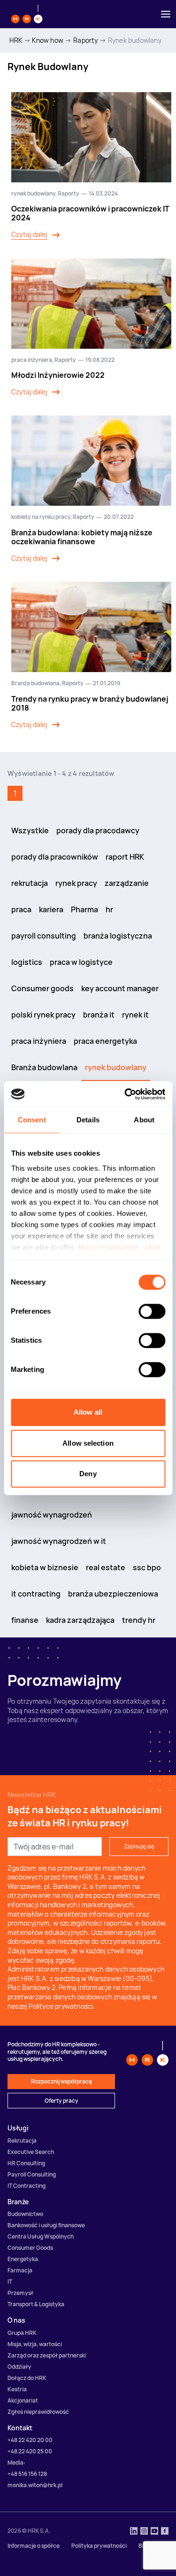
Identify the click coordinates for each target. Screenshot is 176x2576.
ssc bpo (147, 1567)
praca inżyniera (32, 360)
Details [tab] (88, 1120)
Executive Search (31, 2152)
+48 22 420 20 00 (30, 2440)
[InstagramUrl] (144, 2532)
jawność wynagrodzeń (52, 1515)
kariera (51, 909)
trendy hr (139, 1620)
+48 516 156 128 (27, 2474)
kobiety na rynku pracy (41, 517)
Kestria (17, 2389)
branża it (99, 1015)
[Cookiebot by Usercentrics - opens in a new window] (125, 1094)
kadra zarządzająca (80, 1620)
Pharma (84, 909)
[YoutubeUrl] (154, 2532)
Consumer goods (42, 988)
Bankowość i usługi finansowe (46, 2225)
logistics (27, 962)
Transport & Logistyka (36, 2304)
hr (109, 909)
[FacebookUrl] (165, 2532)
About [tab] (144, 1120)
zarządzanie (127, 883)
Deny (88, 1474)
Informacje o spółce (34, 2546)
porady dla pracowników (55, 857)
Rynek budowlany (135, 40)
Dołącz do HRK (27, 2378)
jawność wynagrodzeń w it (59, 1541)
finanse (25, 1620)
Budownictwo (25, 2214)
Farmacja (20, 2270)
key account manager (120, 988)
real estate (106, 1567)
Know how (48, 40)
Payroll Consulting (32, 2174)
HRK (16, 40)
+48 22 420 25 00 (30, 2451)
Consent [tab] (32, 1120)
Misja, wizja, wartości (35, 2344)
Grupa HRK (22, 2333)
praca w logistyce (81, 962)
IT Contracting (27, 2186)
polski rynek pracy (43, 1015)
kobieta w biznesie (45, 1567)
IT (10, 2282)
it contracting (36, 1594)
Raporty (85, 40)
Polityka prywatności (99, 2546)
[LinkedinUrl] (134, 2532)
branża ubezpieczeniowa (113, 1594)
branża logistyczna (118, 936)
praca (21, 909)
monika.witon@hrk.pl (35, 2485)
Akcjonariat (23, 2400)
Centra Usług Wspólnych (41, 2236)
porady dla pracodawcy (98, 830)
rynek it (135, 1015)
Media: (16, 2462)
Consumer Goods (30, 2248)
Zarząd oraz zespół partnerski (47, 2355)
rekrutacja (30, 883)
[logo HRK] (27, 14)
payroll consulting (44, 936)
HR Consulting (26, 2163)
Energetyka (23, 2259)
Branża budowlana (35, 683)
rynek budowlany (33, 193)
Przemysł (20, 2293)
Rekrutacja (22, 2141)
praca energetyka (105, 1041)
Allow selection (88, 1443)
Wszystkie (30, 830)
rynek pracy (76, 883)
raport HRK (125, 857)
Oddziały (19, 2367)
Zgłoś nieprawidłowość (38, 2412)
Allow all (88, 1412)
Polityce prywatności (61, 2006)
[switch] (152, 1311)
